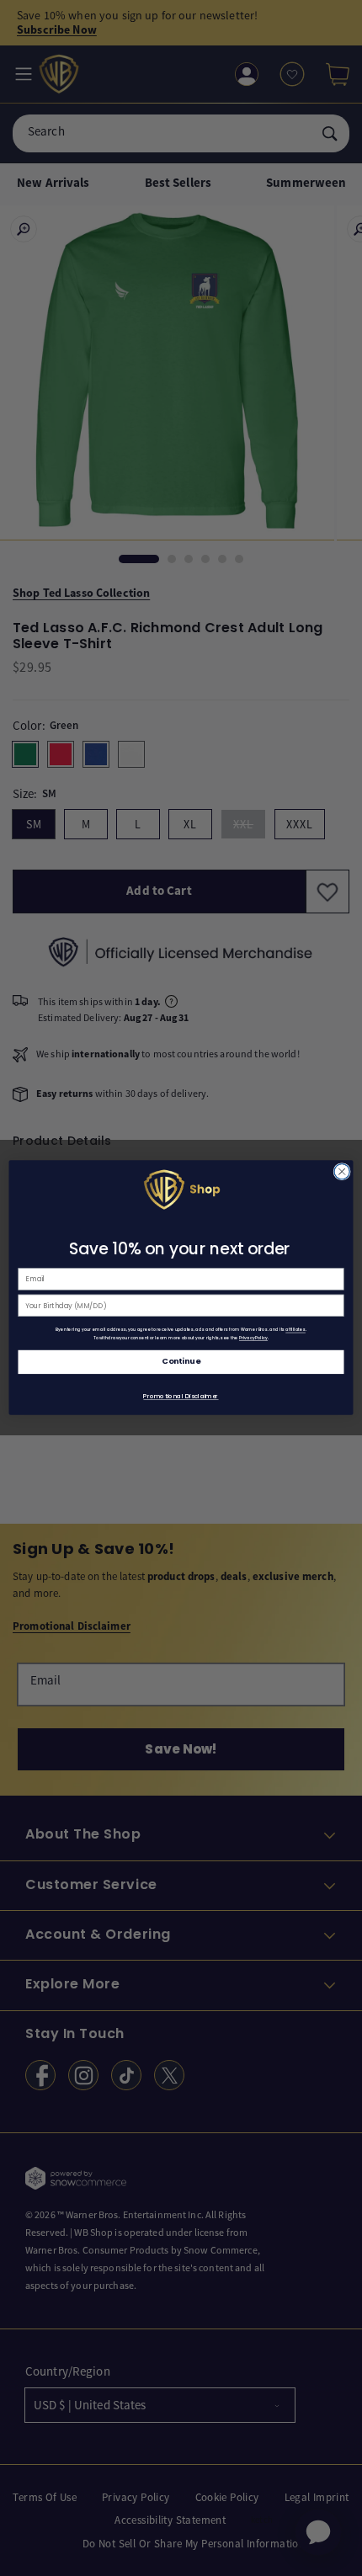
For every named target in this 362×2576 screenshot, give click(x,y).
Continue (181, 1362)
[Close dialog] (342, 1172)
